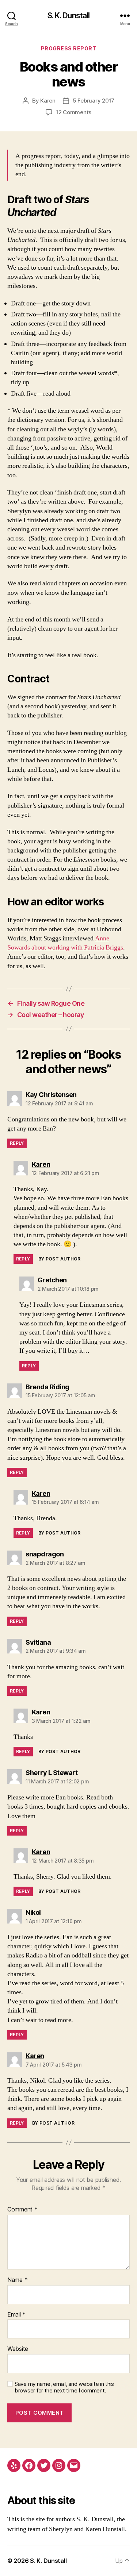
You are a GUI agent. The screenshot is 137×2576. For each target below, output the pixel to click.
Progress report (69, 48)
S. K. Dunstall (69, 16)
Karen (48, 101)
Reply (17, 1143)
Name (17, 2280)
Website (18, 2349)
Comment (22, 2210)
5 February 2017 (94, 101)
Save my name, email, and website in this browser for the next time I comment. (64, 2388)
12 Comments (74, 112)
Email (16, 2315)
